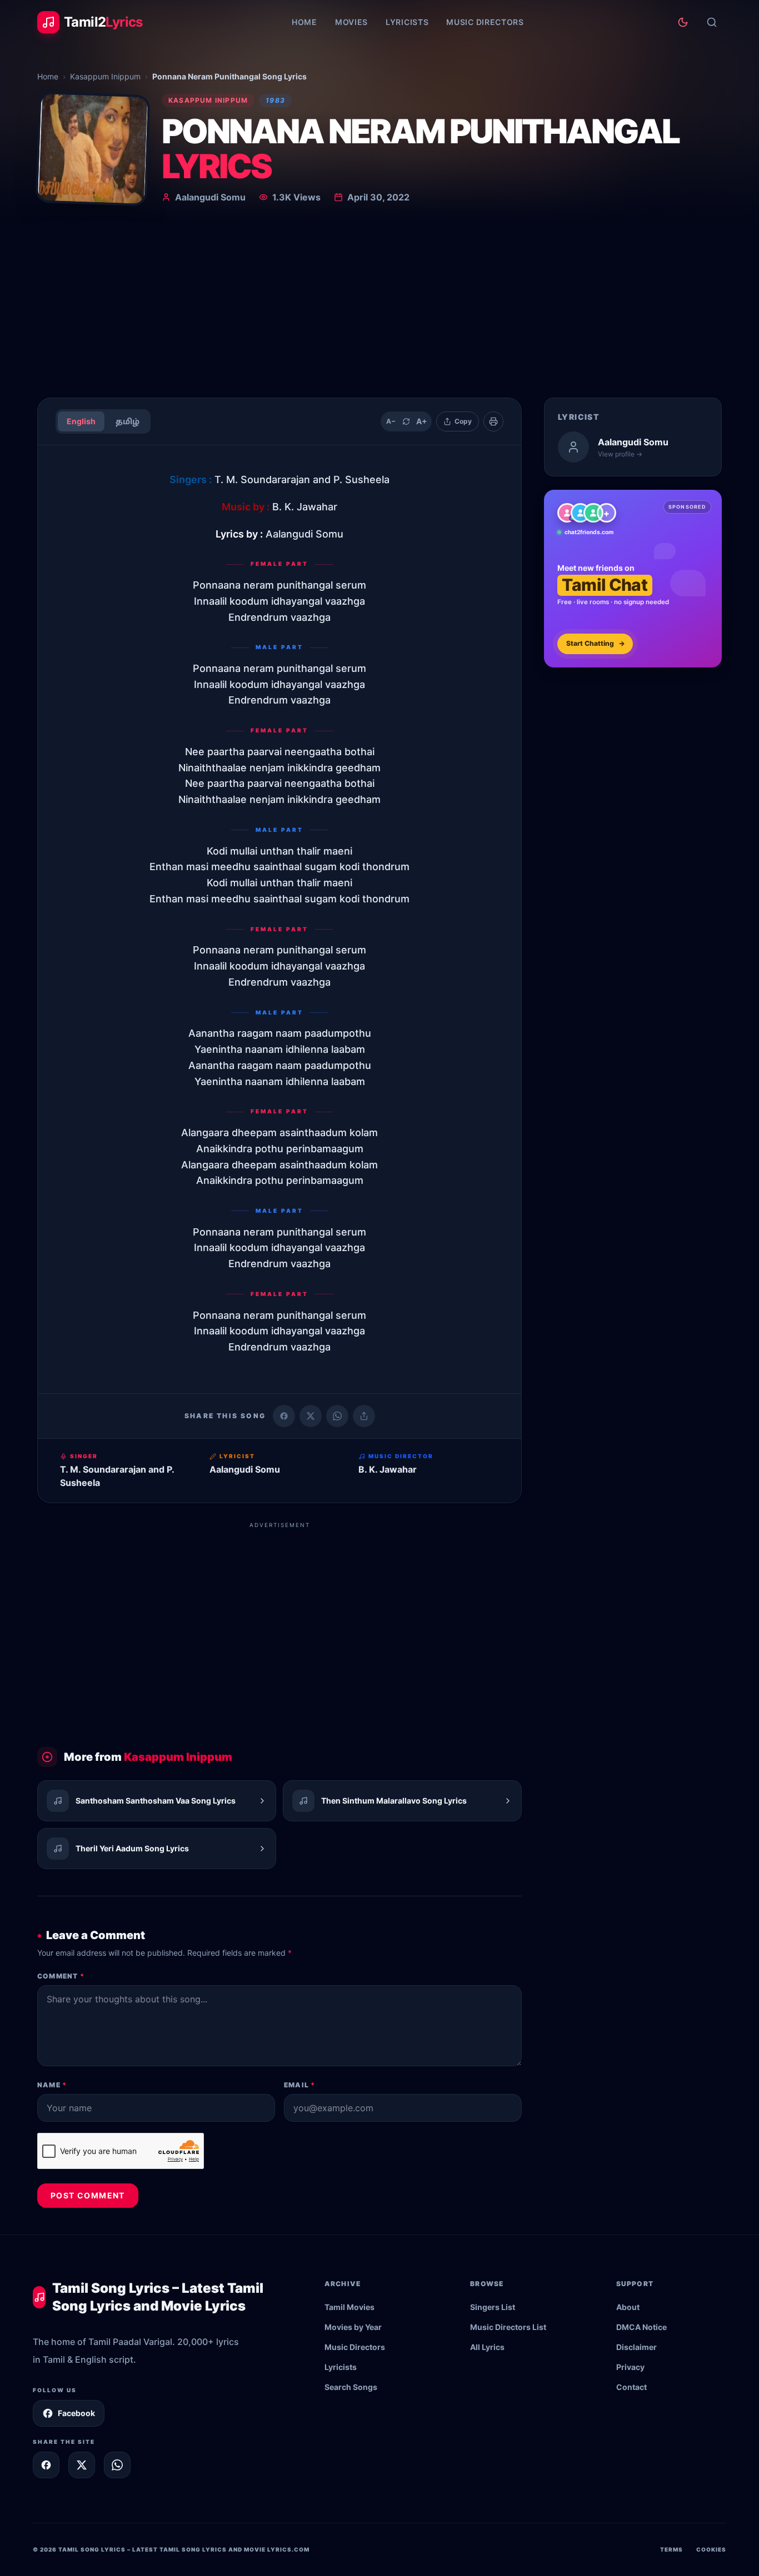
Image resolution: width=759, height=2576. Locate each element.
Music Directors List (508, 2327)
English (81, 421)
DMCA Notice (641, 2327)
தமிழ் (128, 421)
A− (391, 421)
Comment (61, 1976)
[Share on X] (82, 2465)
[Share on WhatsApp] (337, 1416)
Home (304, 22)
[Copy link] (364, 1416)
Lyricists (407, 22)
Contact (631, 2387)
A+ (422, 421)
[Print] (493, 421)
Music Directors (485, 22)
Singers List (493, 2307)
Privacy (630, 2367)
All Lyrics (487, 2347)
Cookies (711, 2549)
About (628, 2307)
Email (299, 2085)
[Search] (712, 22)
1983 (275, 100)
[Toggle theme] (683, 22)
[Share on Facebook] (284, 1416)
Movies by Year (353, 2327)
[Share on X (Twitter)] (311, 1416)
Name (52, 2085)
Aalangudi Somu (210, 197)
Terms (671, 2549)
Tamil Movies (349, 2307)
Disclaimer (636, 2347)
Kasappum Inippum (105, 76)
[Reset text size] (406, 421)
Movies (351, 22)
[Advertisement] (379, 305)
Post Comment (88, 2195)
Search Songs (351, 2387)
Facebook (76, 2413)
